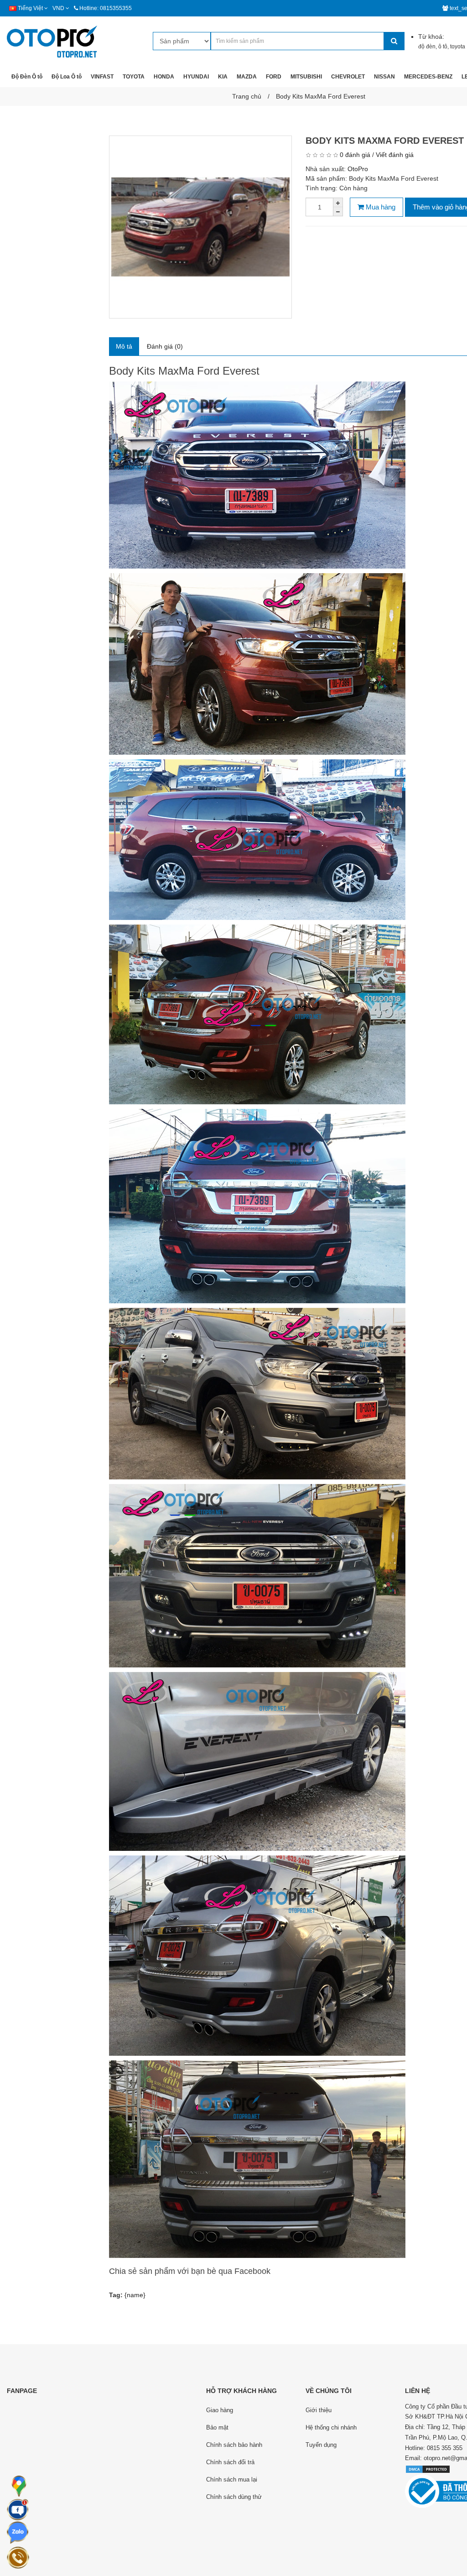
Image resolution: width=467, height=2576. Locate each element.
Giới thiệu (319, 2410)
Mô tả (124, 346)
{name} (135, 2295)
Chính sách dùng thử (234, 2497)
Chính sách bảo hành (234, 2445)
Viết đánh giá (395, 155)
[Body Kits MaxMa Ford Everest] (200, 227)
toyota (458, 47)
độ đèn (427, 47)
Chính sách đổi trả (230, 2462)
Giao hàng (220, 2410)
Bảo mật (217, 2427)
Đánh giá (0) (165, 346)
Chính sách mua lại (232, 2479)
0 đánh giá (355, 155)
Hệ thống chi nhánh (331, 2427)
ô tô (443, 47)
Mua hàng (380, 207)
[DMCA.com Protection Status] (428, 2469)
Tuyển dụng (321, 2445)
